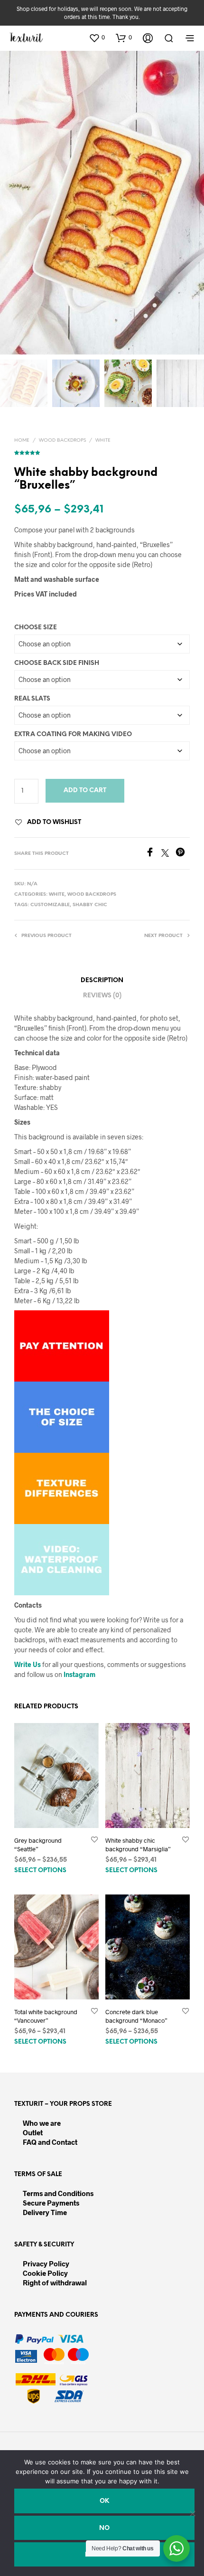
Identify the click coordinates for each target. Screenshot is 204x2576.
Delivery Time (45, 2212)
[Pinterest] (183, 854)
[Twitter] (168, 854)
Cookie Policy (45, 2273)
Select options (40, 1870)
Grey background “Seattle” (38, 1844)
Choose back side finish (57, 663)
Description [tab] (102, 980)
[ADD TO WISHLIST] (94, 1840)
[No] (192, 2513)
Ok (104, 2501)
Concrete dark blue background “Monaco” (136, 2016)
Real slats (32, 699)
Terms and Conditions (58, 2193)
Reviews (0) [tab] (102, 996)
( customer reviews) (102, 451)
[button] (97, 38)
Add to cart (85, 791)
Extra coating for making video (73, 734)
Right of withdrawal (55, 2282)
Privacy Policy (46, 2263)
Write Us (28, 1664)
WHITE (103, 440)
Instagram (79, 1674)
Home (22, 440)
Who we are (42, 2123)
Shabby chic (90, 905)
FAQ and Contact (50, 2142)
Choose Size (36, 628)
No (104, 2528)
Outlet (33, 2132)
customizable (50, 905)
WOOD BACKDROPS (62, 440)
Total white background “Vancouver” (46, 2016)
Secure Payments (51, 2203)
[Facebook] (153, 854)
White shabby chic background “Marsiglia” (138, 1844)
